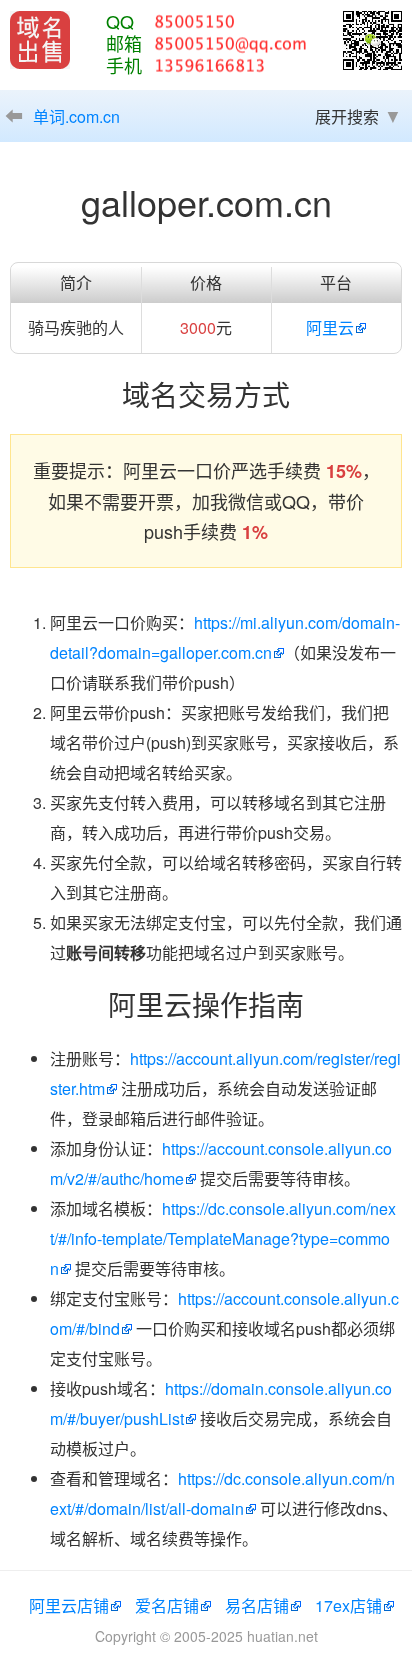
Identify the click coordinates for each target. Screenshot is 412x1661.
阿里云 (330, 327)
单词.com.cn (76, 116)
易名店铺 (257, 1605)
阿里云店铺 (69, 1605)
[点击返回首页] (40, 40)
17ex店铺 (348, 1605)
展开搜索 (347, 116)
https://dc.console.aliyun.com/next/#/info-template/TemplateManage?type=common (223, 1238)
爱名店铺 (167, 1605)
